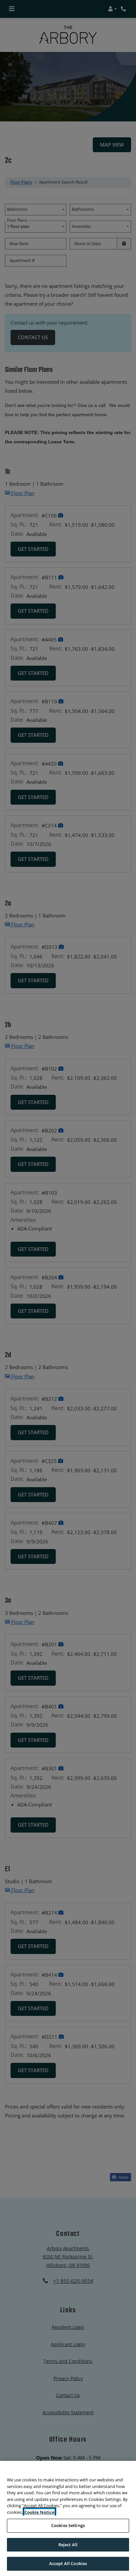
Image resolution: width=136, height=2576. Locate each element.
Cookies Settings (68, 2525)
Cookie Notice (39, 2512)
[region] (68, 2518)
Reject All (68, 2545)
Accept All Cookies (68, 2563)
